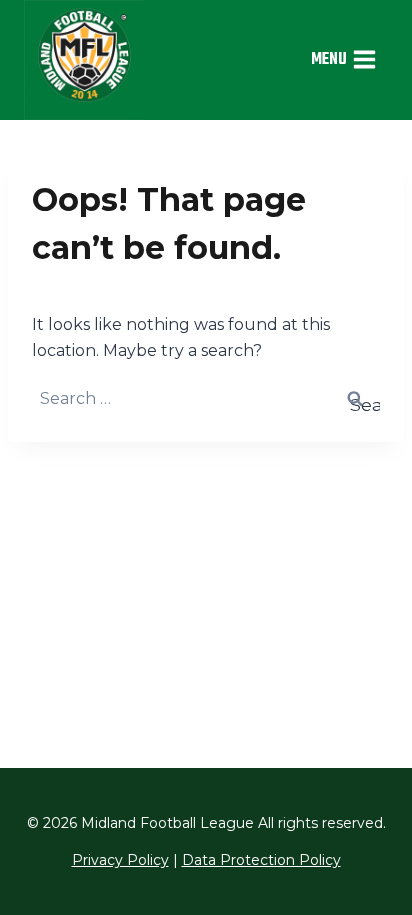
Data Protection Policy (261, 860)
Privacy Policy (120, 860)
